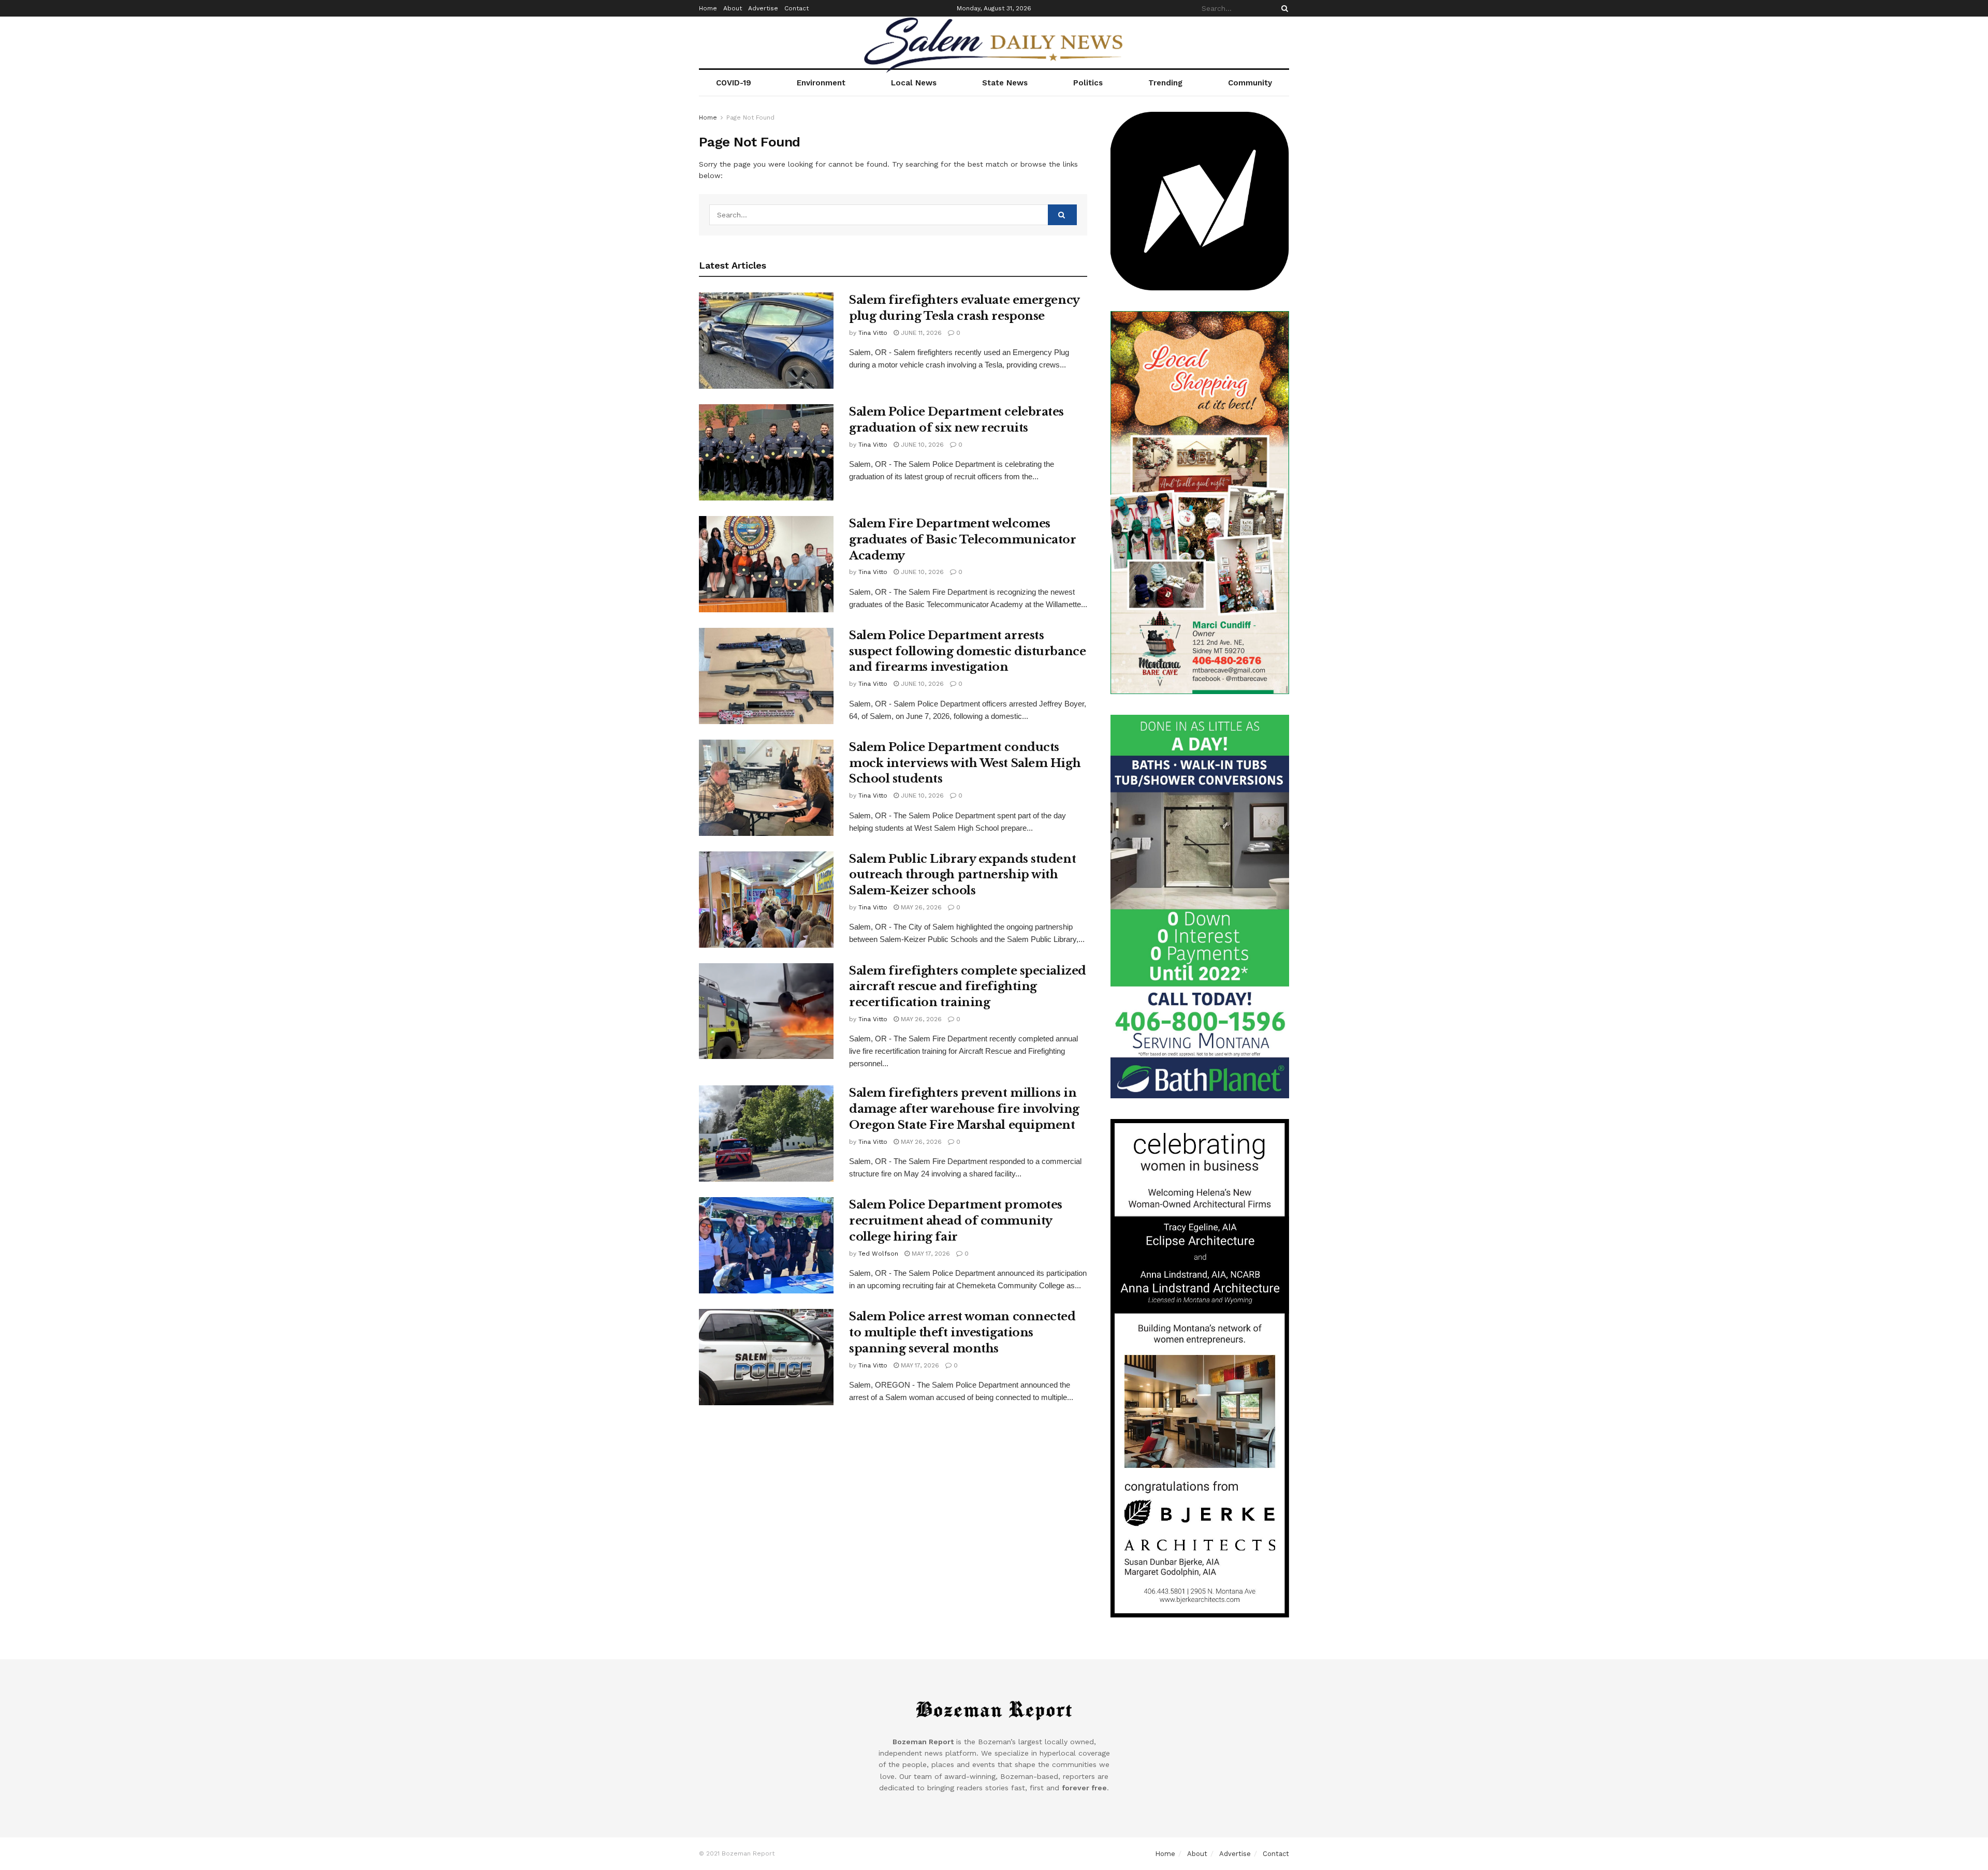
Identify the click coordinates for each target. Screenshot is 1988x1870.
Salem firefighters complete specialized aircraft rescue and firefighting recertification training (968, 987)
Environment (821, 83)
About (733, 8)
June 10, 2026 (921, 445)
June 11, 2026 (920, 333)
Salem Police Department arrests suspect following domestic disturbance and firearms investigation (967, 651)
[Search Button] (1283, 8)
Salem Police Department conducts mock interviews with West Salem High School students (965, 763)
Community (1250, 83)
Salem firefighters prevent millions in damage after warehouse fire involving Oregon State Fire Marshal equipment (964, 1109)
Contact (796, 8)
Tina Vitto (873, 333)
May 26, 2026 (920, 907)
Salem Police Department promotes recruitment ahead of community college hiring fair (956, 1221)
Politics (1088, 83)
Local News (914, 83)
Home (708, 8)
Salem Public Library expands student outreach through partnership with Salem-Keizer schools (962, 875)
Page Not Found (750, 117)
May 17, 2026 (930, 1254)
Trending (1165, 83)
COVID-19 (734, 83)
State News (1005, 83)
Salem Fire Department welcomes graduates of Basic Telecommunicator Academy (963, 540)
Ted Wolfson (878, 1254)
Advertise (763, 8)
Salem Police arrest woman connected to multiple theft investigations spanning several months (962, 1332)
